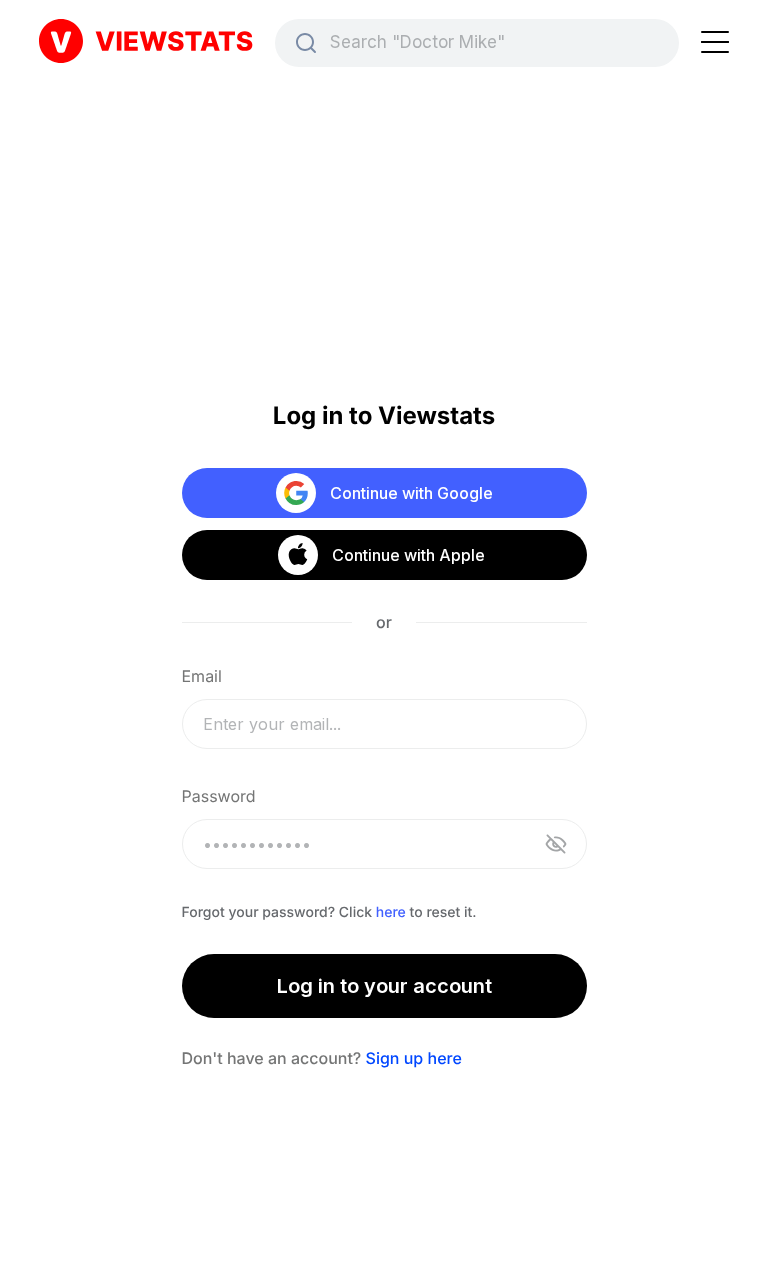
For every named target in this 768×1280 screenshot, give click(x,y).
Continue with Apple (407, 555)
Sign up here (414, 1058)
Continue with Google (411, 493)
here (391, 912)
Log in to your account (384, 986)
